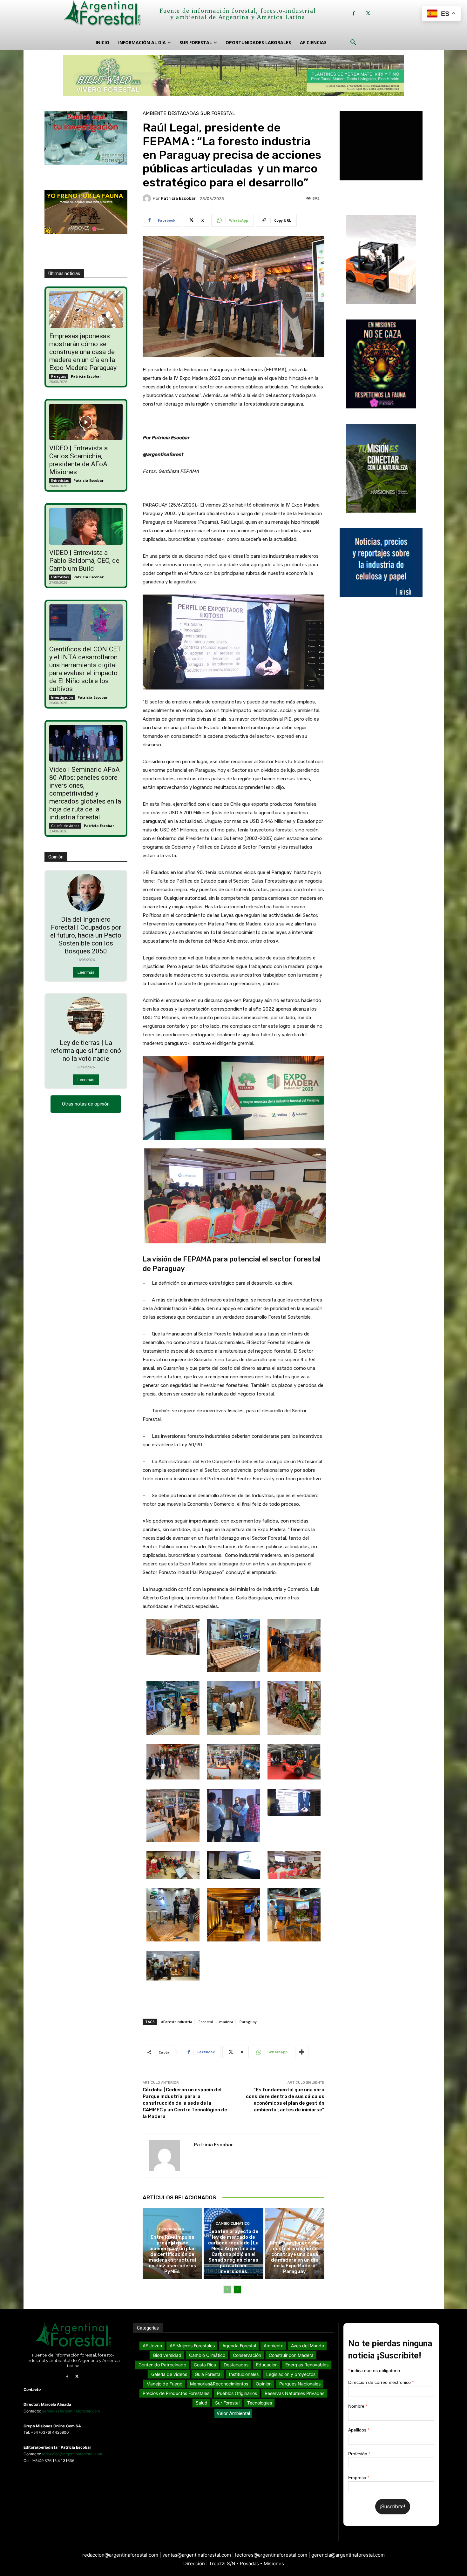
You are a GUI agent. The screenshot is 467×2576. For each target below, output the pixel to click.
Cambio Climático (233, 2224)
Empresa (359, 2478)
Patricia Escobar (86, 376)
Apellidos (359, 2430)
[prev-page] (227, 2290)
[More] (302, 2052)
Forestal (206, 2022)
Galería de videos (65, 826)
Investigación (62, 697)
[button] (353, 43)
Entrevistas (60, 481)
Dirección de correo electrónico (381, 2382)
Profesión (359, 2454)
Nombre (358, 2406)
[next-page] (237, 2290)
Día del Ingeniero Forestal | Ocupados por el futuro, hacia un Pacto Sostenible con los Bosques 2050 (86, 935)
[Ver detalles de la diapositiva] (233, 76)
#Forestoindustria (177, 2022)
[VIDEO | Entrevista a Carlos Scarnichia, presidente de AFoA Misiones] (86, 422)
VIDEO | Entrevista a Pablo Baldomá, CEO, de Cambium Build (84, 561)
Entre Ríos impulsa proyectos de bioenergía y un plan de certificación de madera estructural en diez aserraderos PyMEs (173, 2254)
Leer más (86, 972)
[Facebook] (354, 13)
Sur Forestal (218, 114)
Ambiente (154, 114)
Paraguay (59, 376)
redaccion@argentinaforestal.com (72, 2454)
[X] (368, 13)
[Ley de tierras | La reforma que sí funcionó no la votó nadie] (86, 1016)
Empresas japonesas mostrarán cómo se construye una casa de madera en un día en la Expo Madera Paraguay (83, 352)
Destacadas (183, 114)
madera (226, 2022)
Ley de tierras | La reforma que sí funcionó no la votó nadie (86, 1051)
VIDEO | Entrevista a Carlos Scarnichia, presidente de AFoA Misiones (78, 460)
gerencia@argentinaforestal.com (71, 2411)
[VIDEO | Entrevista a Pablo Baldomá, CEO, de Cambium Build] (86, 526)
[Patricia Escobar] (148, 198)
